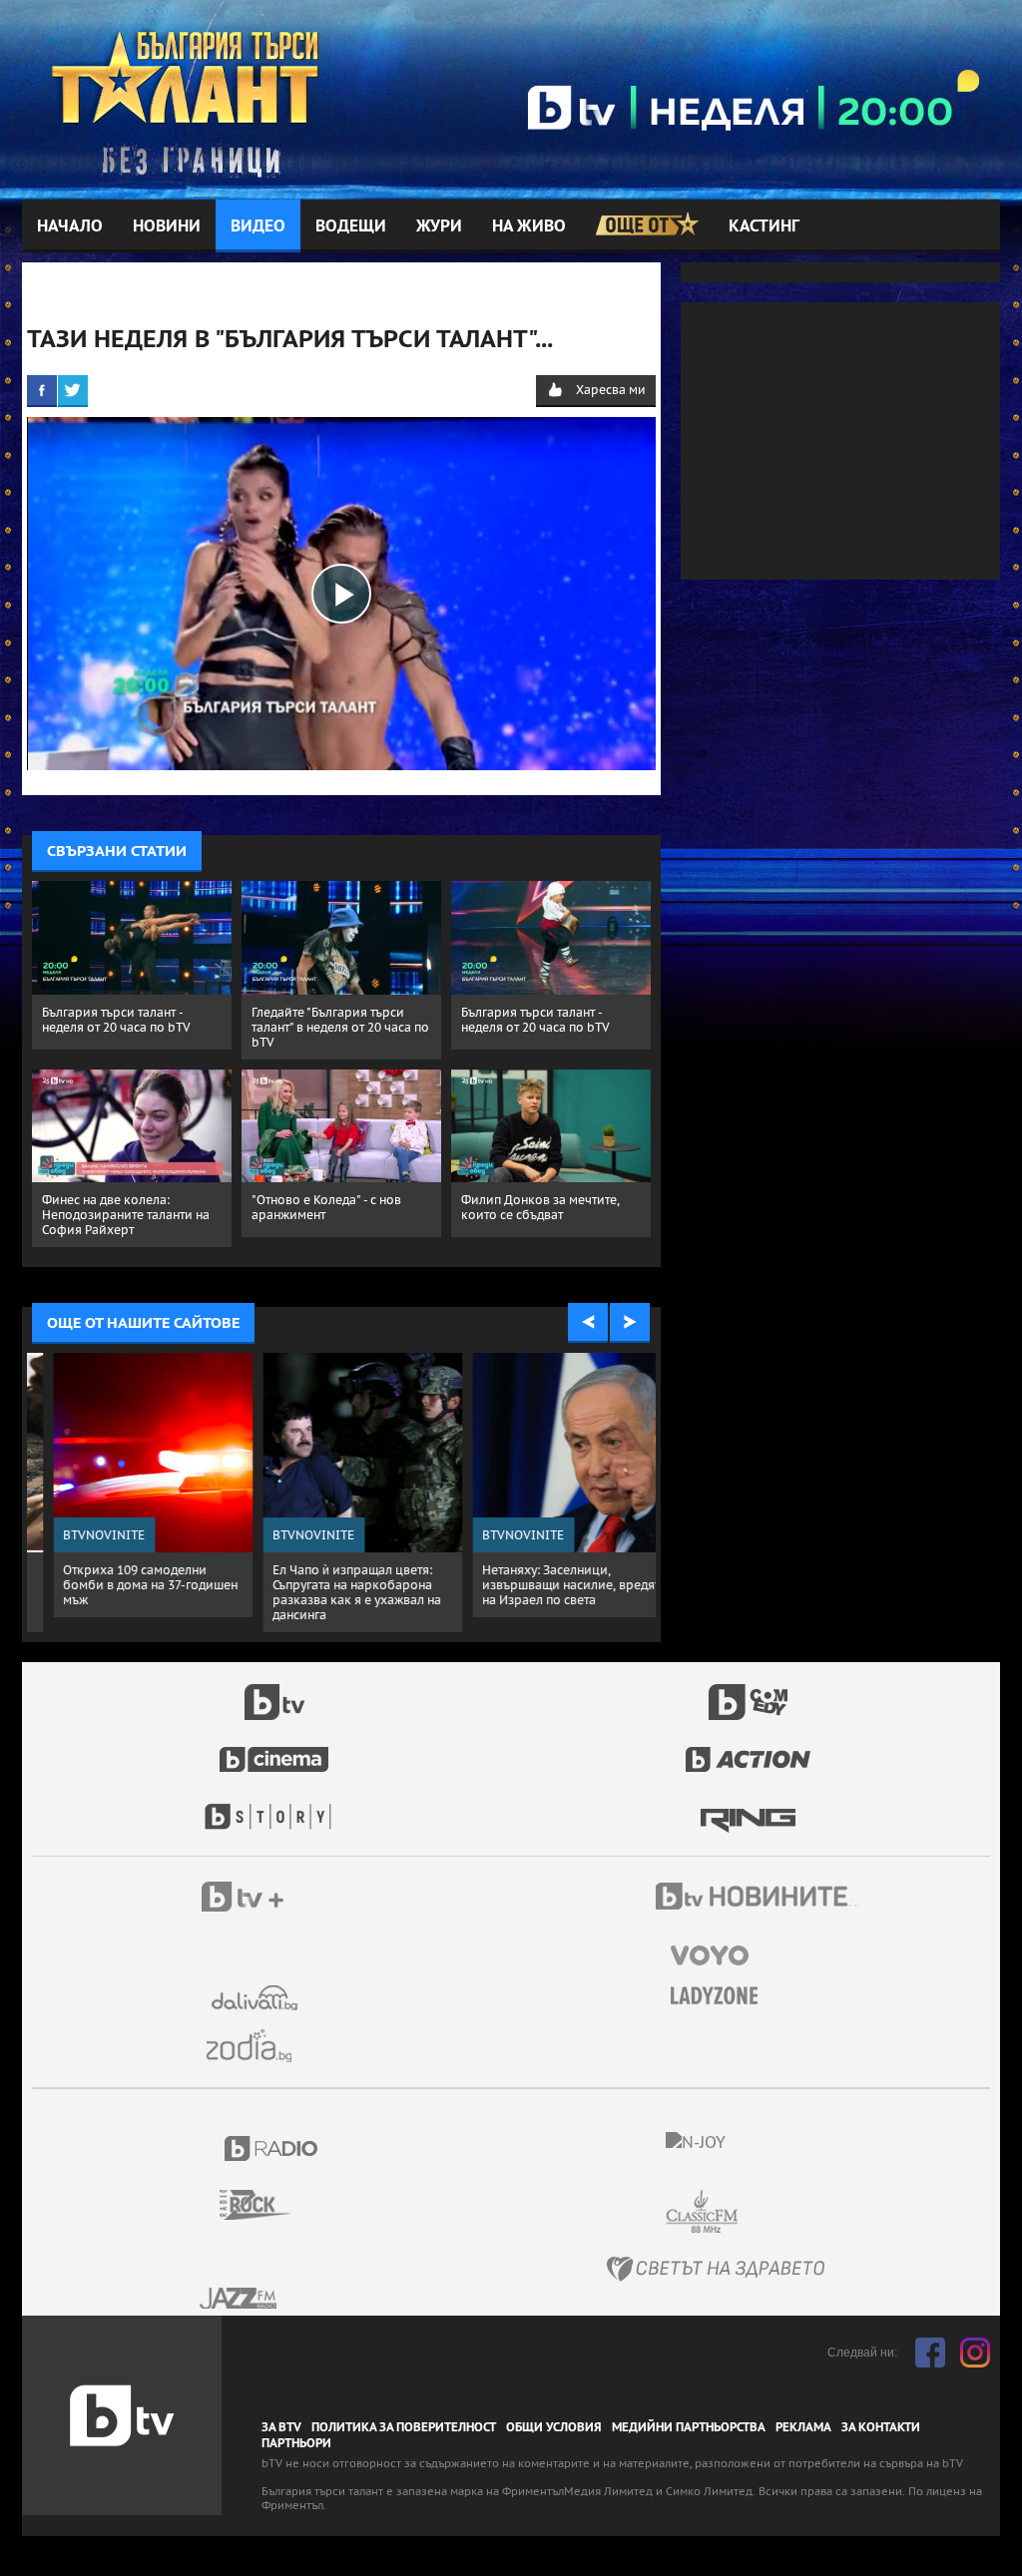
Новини (167, 226)
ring (748, 1807)
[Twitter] (73, 390)
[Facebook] (42, 390)
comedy (749, 1691)
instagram (975, 2353)
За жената (721, 1996)
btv (274, 1691)
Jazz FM (240, 2298)
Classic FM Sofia (756, 2212)
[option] (132, 1485)
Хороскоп (256, 2046)
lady (274, 1807)
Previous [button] (588, 1323)
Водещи (351, 226)
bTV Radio (272, 2148)
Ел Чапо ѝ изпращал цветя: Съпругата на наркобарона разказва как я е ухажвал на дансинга (336, 1592)
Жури (439, 226)
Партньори (296, 2443)
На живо (529, 226)
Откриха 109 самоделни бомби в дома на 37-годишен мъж (129, 1585)
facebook (930, 2353)
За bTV (281, 2427)
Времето (256, 1998)
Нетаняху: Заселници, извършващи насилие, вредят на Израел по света (550, 1585)
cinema (274, 1749)
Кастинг (764, 226)
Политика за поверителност (404, 2427)
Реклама (803, 2427)
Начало (70, 226)
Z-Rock (267, 2205)
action (749, 1749)
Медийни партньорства (689, 2427)
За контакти (881, 2427)
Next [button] (630, 1323)
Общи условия (554, 2427)
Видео (258, 226)
